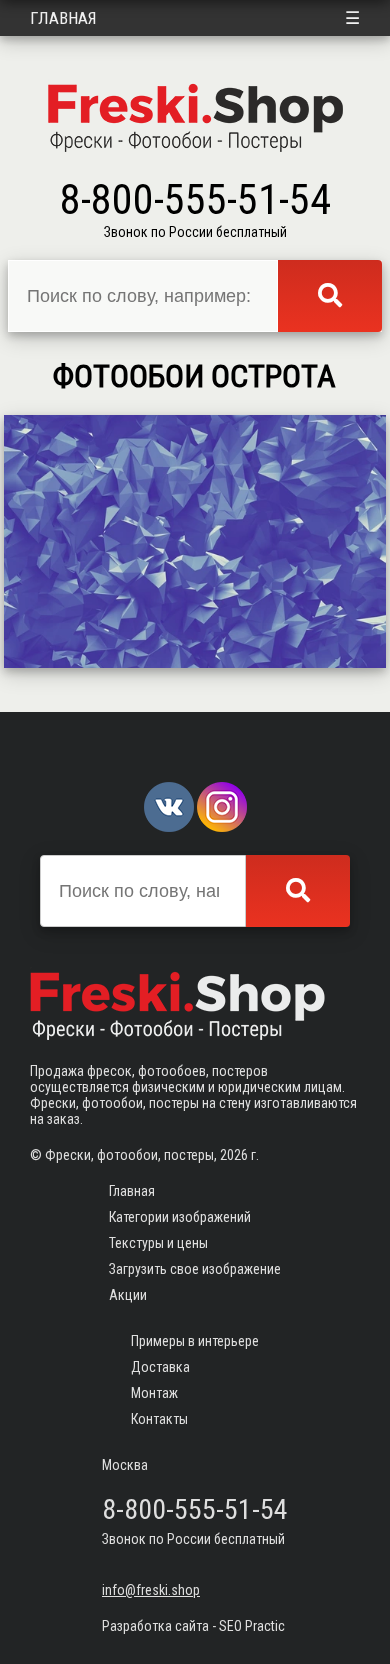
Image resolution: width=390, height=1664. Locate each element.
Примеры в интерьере (195, 1341)
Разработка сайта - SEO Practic (193, 1626)
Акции (128, 1295)
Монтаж (154, 1393)
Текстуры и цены (158, 1243)
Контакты (159, 1419)
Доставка (160, 1367)
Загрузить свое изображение (195, 1269)
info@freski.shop (151, 1590)
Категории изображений (180, 1217)
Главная (63, 18)
